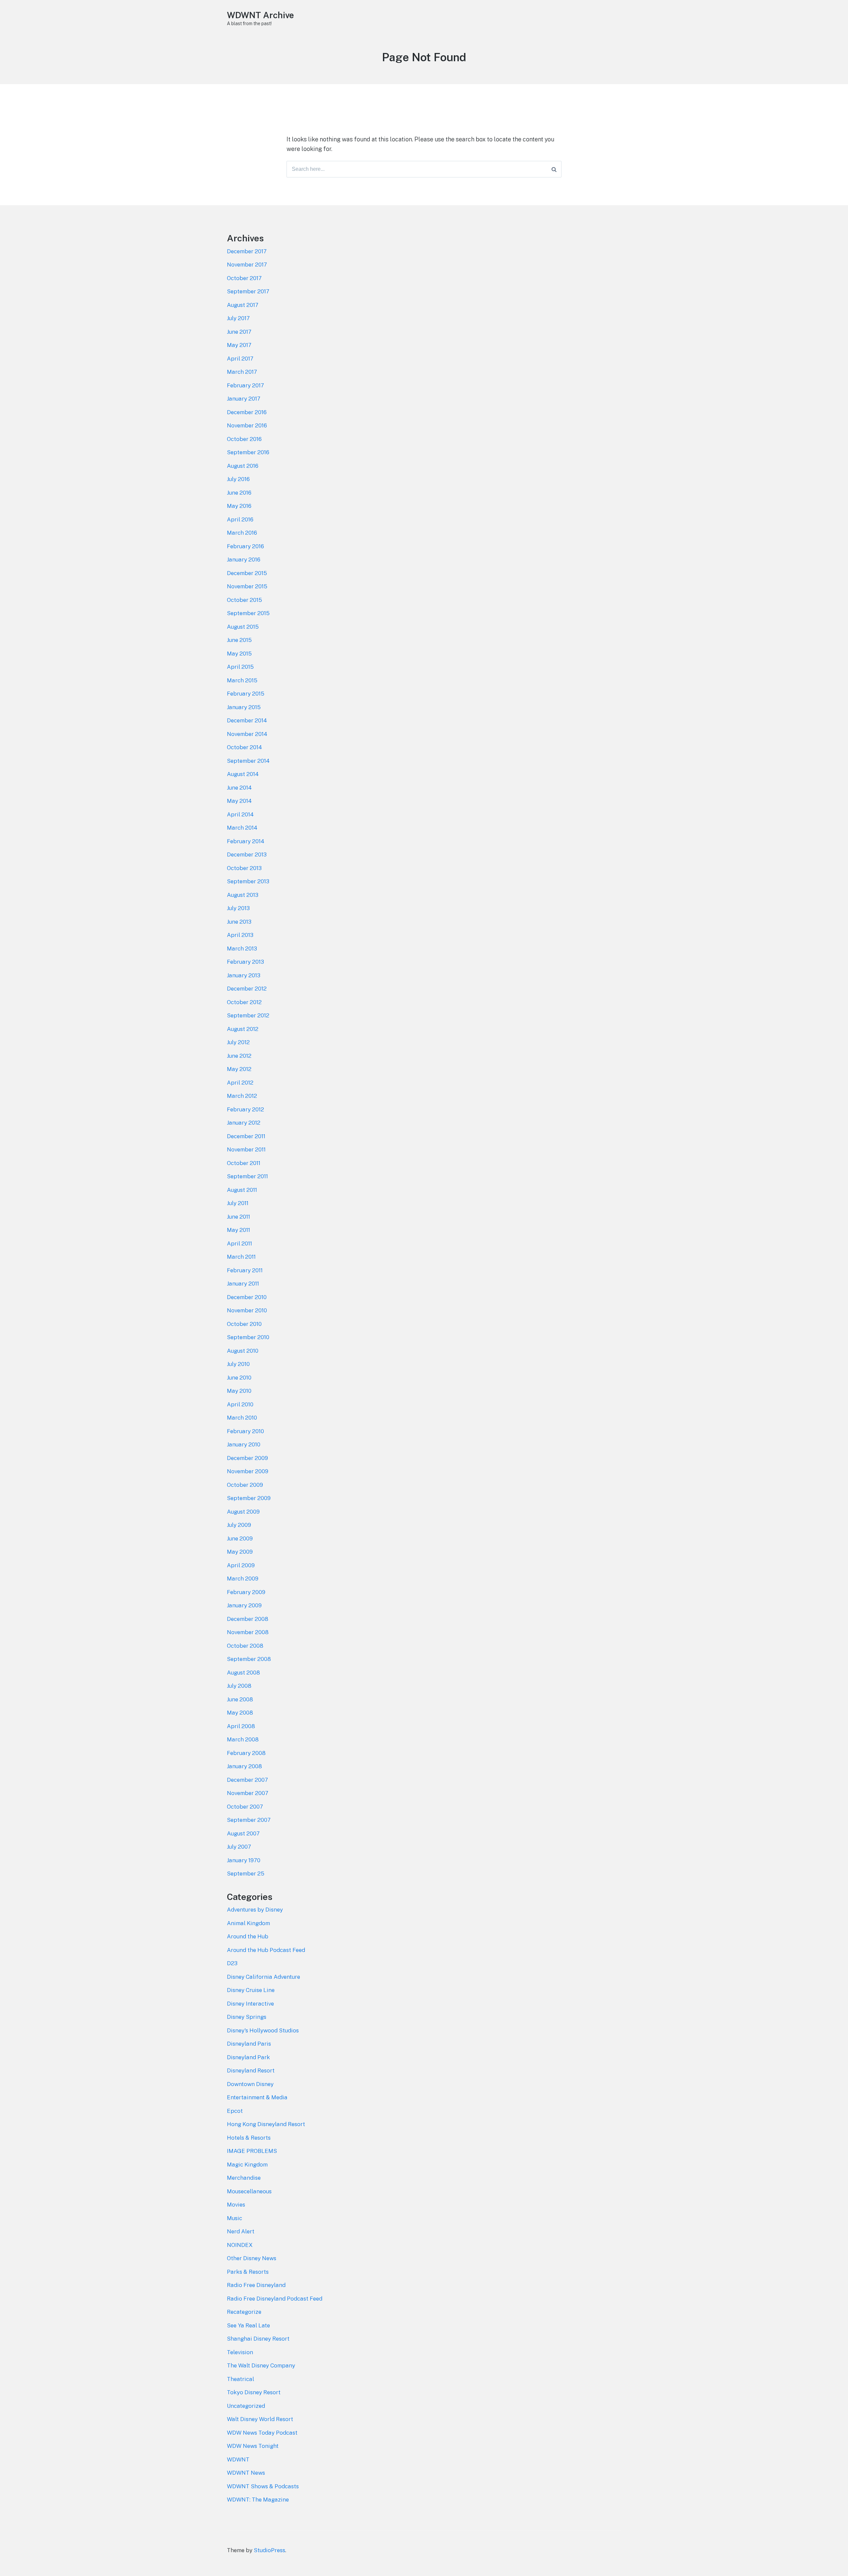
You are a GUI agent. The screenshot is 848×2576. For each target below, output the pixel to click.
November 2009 (248, 1471)
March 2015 (242, 680)
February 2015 (246, 694)
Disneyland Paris (249, 2044)
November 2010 (247, 1310)
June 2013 (239, 922)
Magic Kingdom (247, 2164)
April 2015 (240, 667)
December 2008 (248, 1619)
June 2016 (239, 493)
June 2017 (239, 332)
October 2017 (244, 278)
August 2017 (243, 305)
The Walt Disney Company (261, 2365)
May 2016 (239, 506)
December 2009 (247, 1458)
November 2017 (247, 265)
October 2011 (244, 1163)
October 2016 (244, 439)
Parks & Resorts (248, 2272)
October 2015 (244, 600)
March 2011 (241, 1257)
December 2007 (247, 1780)
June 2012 (239, 1056)
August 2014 (243, 774)
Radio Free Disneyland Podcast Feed (275, 2299)
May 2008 (240, 1713)
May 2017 (239, 345)
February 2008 (246, 1753)
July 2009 (239, 1525)
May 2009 (240, 1552)
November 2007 (248, 1793)
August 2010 (243, 1351)
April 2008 (241, 1726)
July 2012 (238, 1042)
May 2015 (239, 654)
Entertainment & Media (257, 2097)
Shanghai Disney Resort (258, 2339)
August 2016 (243, 466)
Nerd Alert (241, 2231)
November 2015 (247, 586)
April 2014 (240, 814)
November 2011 (246, 1149)
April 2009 (241, 1565)
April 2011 (239, 1243)
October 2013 (244, 868)
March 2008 (243, 1739)
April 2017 (240, 359)
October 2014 (244, 747)
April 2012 (240, 1083)
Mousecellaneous (249, 2191)
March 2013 (242, 948)
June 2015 (239, 640)
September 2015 (248, 613)
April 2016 (240, 519)
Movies (236, 2205)
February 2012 (245, 1109)
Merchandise (244, 2178)
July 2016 (238, 479)
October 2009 (245, 1485)
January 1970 (244, 1860)
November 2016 (247, 425)
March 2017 (242, 372)
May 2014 (239, 801)
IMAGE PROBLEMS (252, 2151)
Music (235, 2218)
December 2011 (246, 1136)
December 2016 (247, 412)
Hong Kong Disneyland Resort (266, 2124)
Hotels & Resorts (249, 2138)
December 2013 (247, 854)
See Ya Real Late (248, 2325)
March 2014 (242, 828)
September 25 (246, 1873)
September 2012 (248, 1015)
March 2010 (242, 1418)
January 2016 (244, 559)
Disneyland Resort (251, 2070)
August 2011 (242, 1190)
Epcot (235, 2111)
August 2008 (243, 1673)
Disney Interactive (250, 2004)
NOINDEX (240, 2245)
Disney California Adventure (264, 1977)
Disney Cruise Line (251, 1990)
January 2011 (243, 1284)
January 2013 (244, 975)
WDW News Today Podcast (262, 2433)
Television (240, 2352)
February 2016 (245, 546)
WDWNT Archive (260, 15)
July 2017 (238, 318)
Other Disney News (252, 2258)
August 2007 (243, 1833)
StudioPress (269, 2550)
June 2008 (240, 1699)
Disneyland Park (248, 2057)
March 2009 (243, 1579)
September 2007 (249, 1820)
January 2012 (244, 1123)
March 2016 (242, 533)
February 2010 (245, 1431)
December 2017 (247, 251)
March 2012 (242, 1096)
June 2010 (239, 1378)
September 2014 (248, 761)
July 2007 (239, 1847)
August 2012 (243, 1029)
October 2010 (244, 1324)
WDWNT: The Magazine (258, 2500)
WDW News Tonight (253, 2446)
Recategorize (244, 2312)
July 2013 (238, 908)
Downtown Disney (250, 2084)
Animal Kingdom (248, 1923)
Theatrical (240, 2379)
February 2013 (245, 962)
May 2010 (239, 1391)
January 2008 (244, 1766)
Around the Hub (248, 1936)
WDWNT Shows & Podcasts (263, 2486)
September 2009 (249, 1498)
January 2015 (244, 707)
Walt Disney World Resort (260, 2419)
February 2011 (245, 1270)
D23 (232, 1963)
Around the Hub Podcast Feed (266, 1950)
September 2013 (248, 881)
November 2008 (248, 1632)
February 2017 (245, 385)
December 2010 (247, 1297)
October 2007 (245, 1807)
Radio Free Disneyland (256, 2285)
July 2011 (238, 1203)
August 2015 (243, 627)
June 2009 (240, 1538)
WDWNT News (246, 2473)
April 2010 (240, 1404)
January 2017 (244, 399)
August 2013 (243, 895)
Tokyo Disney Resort (254, 2392)
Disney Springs (247, 2017)
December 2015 (247, 573)
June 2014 (239, 788)
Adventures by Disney (255, 1910)
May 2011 (238, 1230)
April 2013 (240, 935)
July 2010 (238, 1364)
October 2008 (245, 1646)
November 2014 (247, 734)
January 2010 (244, 1444)
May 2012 (239, 1069)
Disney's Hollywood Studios (263, 2030)
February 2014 (246, 841)
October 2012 (244, 1002)
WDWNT (238, 2459)
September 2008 (249, 1659)
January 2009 (244, 1605)
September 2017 (248, 291)
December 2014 (247, 720)
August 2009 (243, 1512)
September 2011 (247, 1176)
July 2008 (239, 1686)
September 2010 (248, 1337)
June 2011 (238, 1217)
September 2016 (248, 452)
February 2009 (246, 1592)
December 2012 (247, 989)
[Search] (554, 169)
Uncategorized (246, 2406)
